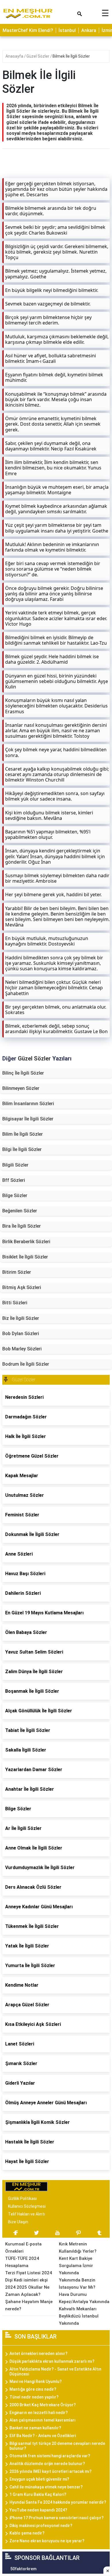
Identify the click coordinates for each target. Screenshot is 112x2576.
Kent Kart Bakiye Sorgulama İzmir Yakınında (76, 2266)
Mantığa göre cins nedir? (33, 2389)
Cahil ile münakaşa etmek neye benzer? (46, 2487)
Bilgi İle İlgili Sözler (22, 1149)
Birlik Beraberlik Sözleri (26, 1242)
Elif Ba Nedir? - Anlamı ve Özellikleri (43, 2436)
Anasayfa (15, 56)
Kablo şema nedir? (27, 2533)
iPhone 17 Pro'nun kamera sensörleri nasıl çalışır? (57, 2518)
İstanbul (67, 30)
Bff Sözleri (14, 1180)
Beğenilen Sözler (20, 1211)
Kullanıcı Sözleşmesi (27, 2206)
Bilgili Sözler (15, 1165)
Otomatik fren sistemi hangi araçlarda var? (50, 2456)
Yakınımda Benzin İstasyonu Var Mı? (77, 2284)
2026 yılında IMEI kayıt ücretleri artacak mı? (51, 2471)
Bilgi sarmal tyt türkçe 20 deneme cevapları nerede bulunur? (57, 2446)
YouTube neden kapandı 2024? (38, 2510)
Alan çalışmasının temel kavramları (43, 2420)
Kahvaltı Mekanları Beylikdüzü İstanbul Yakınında (79, 2316)
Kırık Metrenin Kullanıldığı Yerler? (78, 2248)
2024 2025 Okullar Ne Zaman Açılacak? (27, 2291)
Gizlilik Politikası (22, 2198)
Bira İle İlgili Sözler (22, 1226)
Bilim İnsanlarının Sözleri (28, 1104)
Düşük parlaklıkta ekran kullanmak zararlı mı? (52, 2361)
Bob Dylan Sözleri (21, 1334)
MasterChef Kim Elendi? (28, 30)
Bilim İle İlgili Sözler (23, 1134)
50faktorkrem (23, 2569)
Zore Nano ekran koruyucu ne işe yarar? (47, 2541)
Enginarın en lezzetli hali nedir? (39, 2413)
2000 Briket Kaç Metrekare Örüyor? (43, 2405)
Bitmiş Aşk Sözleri (22, 1287)
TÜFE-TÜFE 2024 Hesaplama (22, 2262)
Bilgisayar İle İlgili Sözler (28, 1119)
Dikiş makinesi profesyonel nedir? (41, 2526)
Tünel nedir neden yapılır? (34, 2397)
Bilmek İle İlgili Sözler (71, 56)
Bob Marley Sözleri (22, 1349)
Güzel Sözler (38, 56)
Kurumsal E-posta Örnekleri (23, 2248)
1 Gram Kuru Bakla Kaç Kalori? (38, 2494)
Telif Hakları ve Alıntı (26, 2214)
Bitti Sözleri (15, 1303)
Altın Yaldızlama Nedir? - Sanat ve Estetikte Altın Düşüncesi (55, 2372)
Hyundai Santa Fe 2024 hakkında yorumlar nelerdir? (58, 2502)
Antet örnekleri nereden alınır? (38, 2354)
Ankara (89, 30)
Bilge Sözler (15, 1195)
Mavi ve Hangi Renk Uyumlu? (36, 2381)
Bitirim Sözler (17, 1272)
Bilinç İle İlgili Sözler (23, 1073)
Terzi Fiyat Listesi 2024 (29, 2273)
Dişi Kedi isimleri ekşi (26, 2280)
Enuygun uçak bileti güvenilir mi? (39, 2479)
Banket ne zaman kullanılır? (35, 2428)
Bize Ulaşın (18, 2222)
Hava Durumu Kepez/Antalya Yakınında (84, 2298)
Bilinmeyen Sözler (21, 1088)
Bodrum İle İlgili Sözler (26, 1364)
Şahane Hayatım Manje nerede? (29, 2305)
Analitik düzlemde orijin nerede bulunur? (47, 2464)
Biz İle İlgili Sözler (21, 1318)
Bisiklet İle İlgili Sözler (25, 1257)
